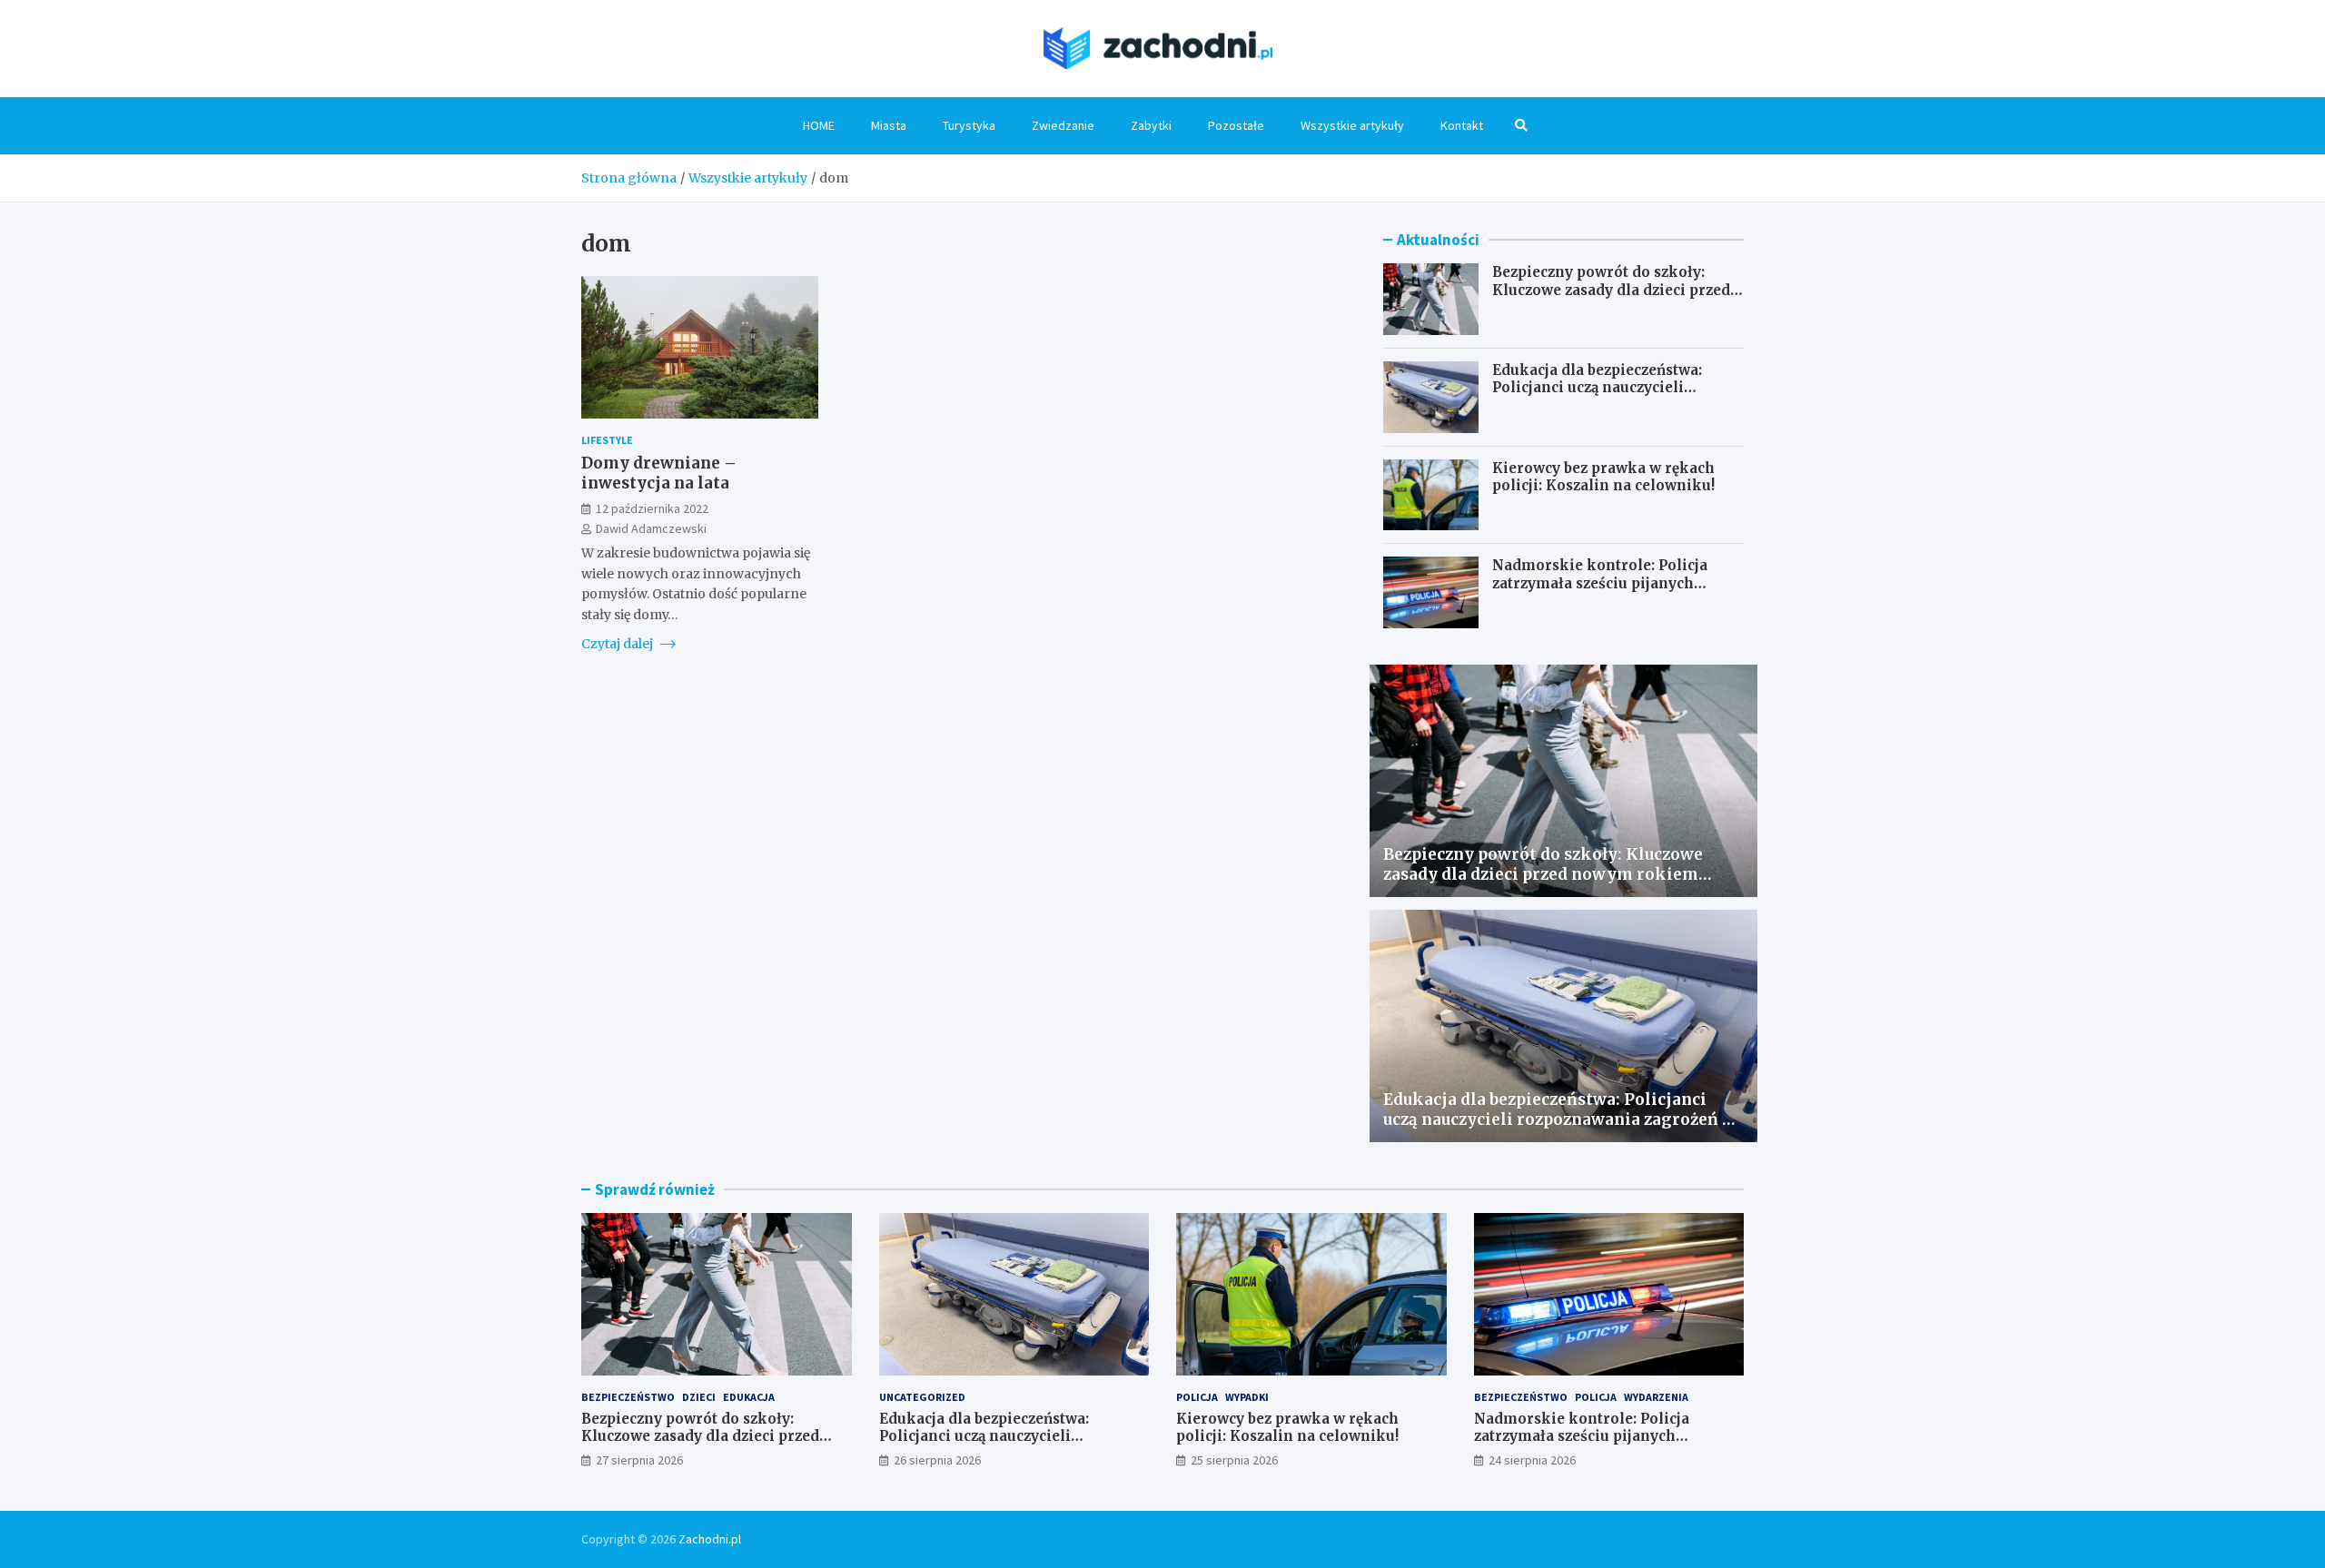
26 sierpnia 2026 (937, 1460)
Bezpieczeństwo (628, 1397)
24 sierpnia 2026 (1532, 1460)
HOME (819, 125)
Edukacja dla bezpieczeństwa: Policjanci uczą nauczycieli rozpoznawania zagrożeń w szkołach (1597, 397)
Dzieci (699, 1397)
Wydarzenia (1656, 1397)
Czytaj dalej (618, 644)
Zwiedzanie (1063, 125)
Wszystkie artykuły (1352, 125)
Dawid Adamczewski (651, 528)
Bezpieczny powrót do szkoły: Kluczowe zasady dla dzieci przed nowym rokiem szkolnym (1611, 290)
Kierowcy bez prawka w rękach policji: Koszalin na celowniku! (1603, 477)
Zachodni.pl (710, 1539)
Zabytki (1151, 125)
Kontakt (1462, 125)
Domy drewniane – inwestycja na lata (659, 473)
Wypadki (1247, 1397)
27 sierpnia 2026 (639, 1460)
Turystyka (969, 125)
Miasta (889, 125)
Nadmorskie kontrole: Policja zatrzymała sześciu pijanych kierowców (1600, 583)
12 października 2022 (652, 508)
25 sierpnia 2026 (1234, 1460)
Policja (1197, 1397)
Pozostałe (1236, 125)
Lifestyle (607, 440)
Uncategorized (922, 1397)
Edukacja (749, 1397)
